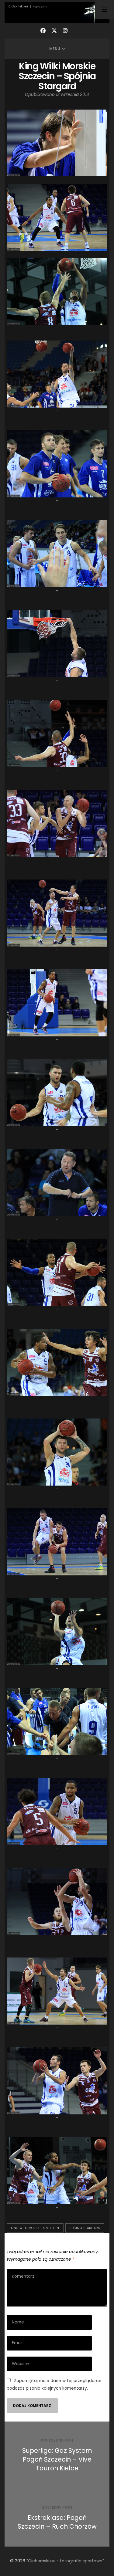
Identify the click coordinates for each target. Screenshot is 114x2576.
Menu (55, 49)
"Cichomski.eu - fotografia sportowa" (65, 2561)
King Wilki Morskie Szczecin (35, 2228)
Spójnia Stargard (85, 2228)
